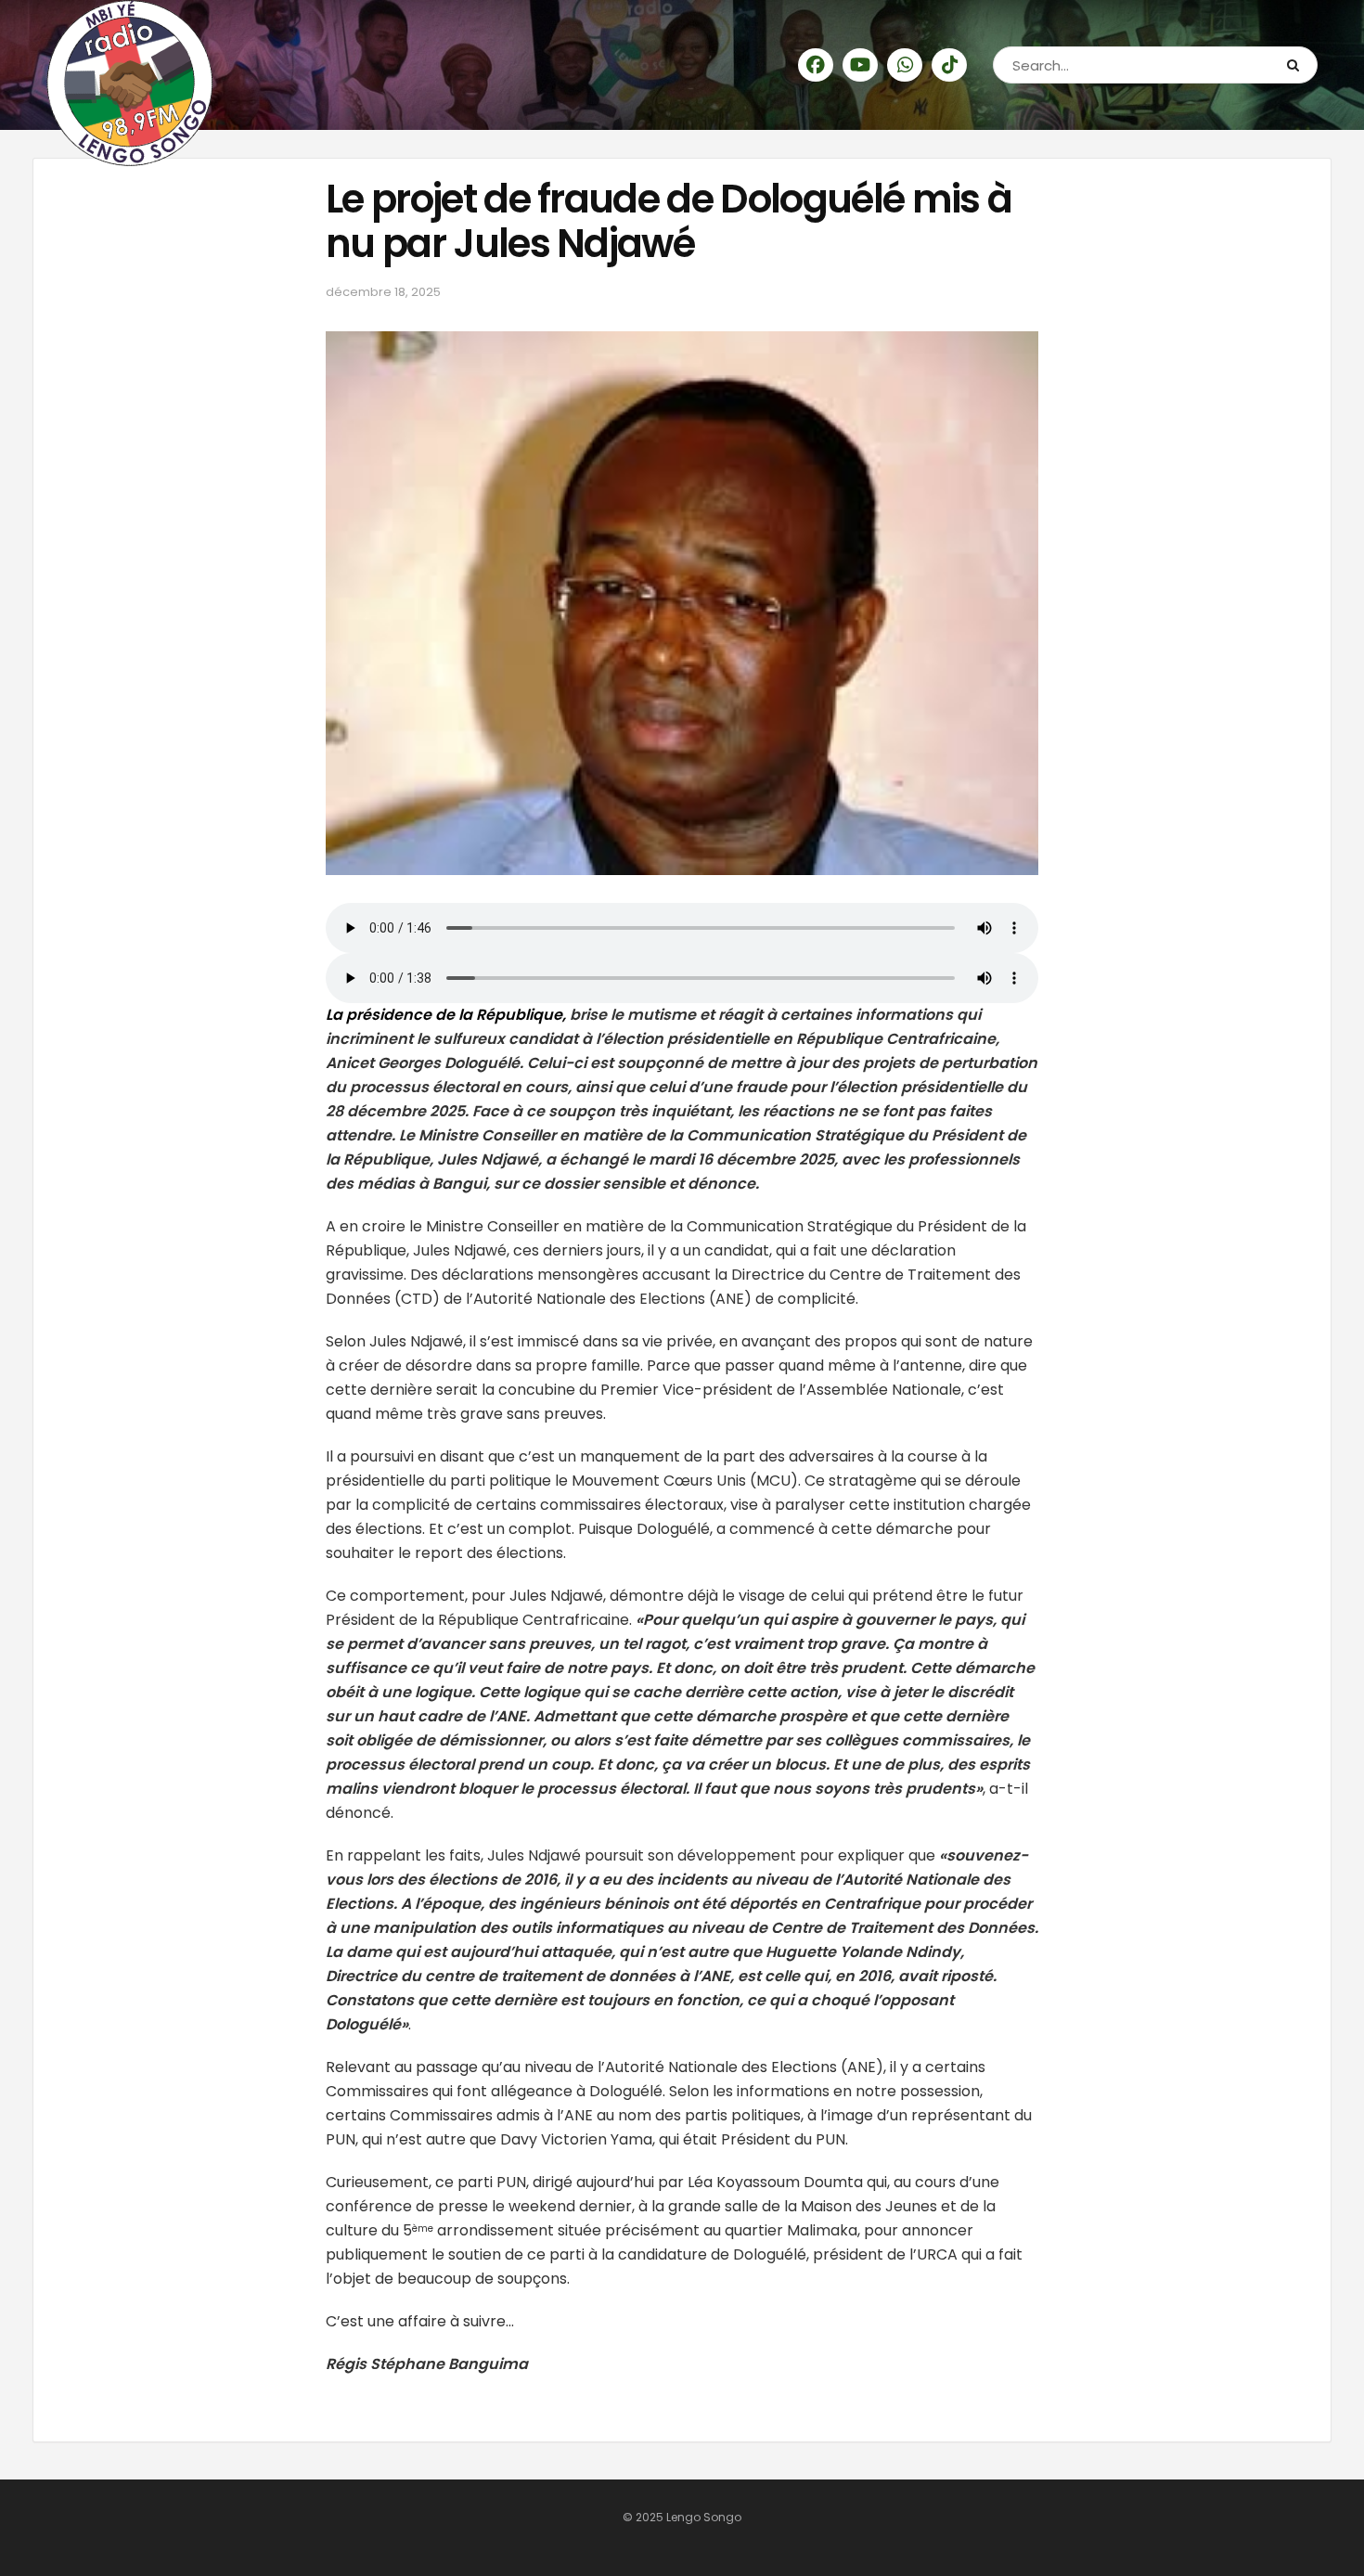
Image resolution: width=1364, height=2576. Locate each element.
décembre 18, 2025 (383, 292)
